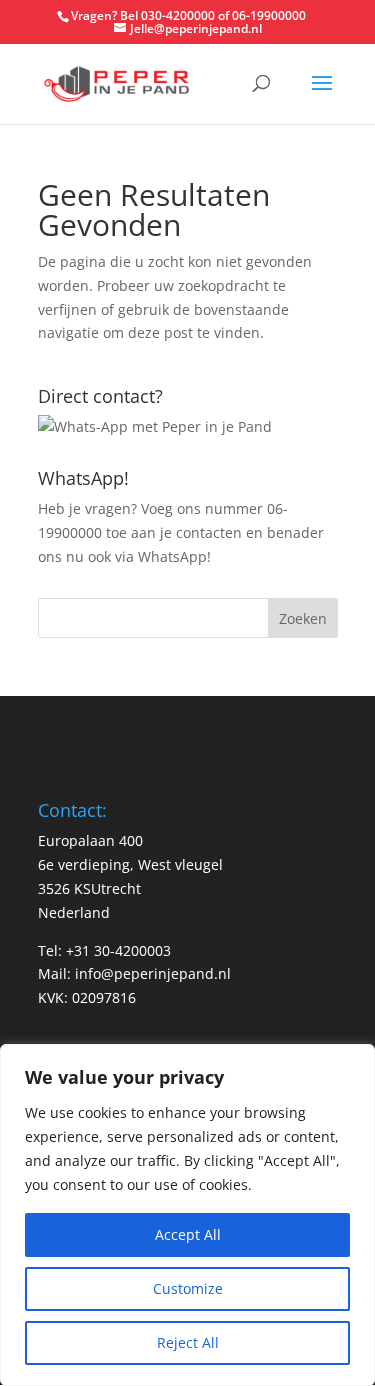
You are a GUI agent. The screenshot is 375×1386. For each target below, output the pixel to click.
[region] (187, 1215)
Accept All (188, 1234)
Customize (188, 1288)
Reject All (188, 1342)
